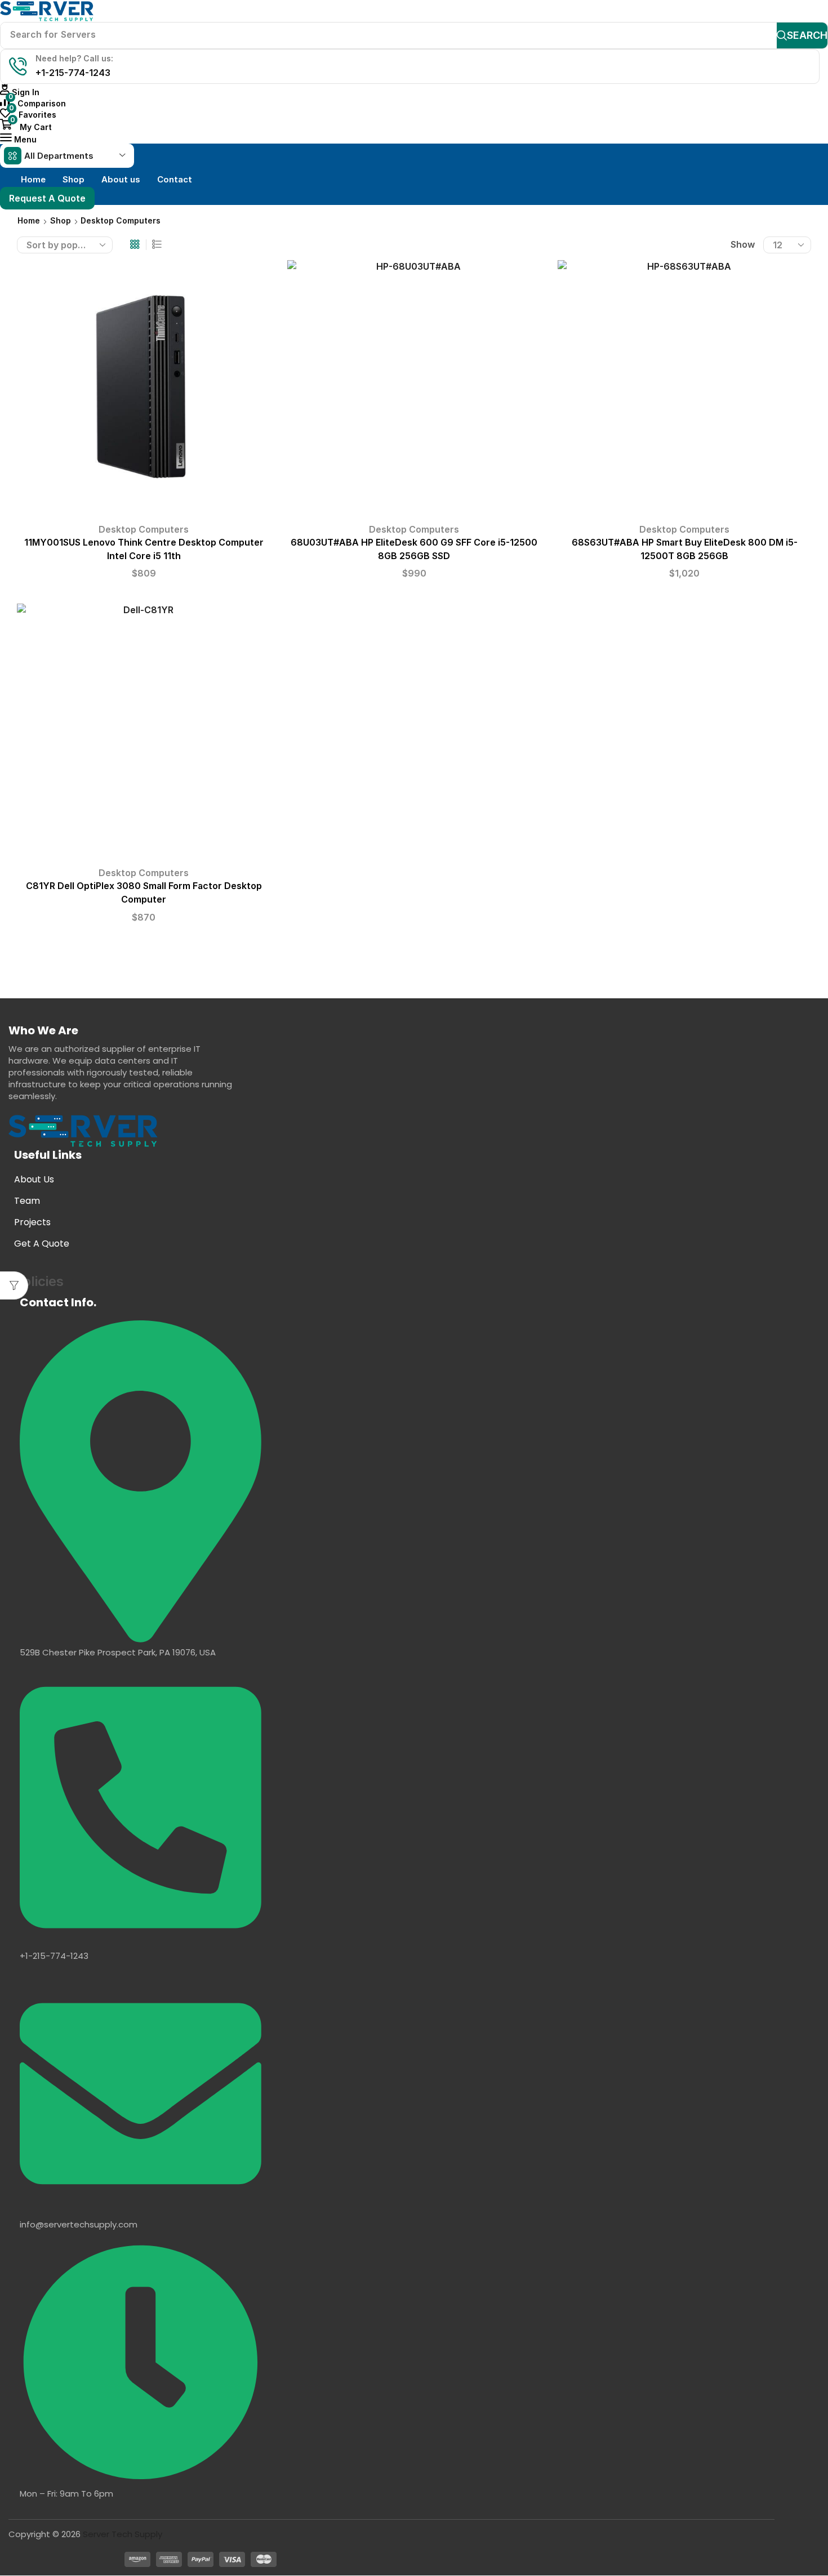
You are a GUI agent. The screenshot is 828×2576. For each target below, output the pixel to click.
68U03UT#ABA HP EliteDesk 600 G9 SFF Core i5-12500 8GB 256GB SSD (414, 549)
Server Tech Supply (123, 2534)
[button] (20, 92)
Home (29, 220)
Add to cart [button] (144, 391)
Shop (61, 220)
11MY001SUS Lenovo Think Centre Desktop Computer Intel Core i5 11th (144, 549)
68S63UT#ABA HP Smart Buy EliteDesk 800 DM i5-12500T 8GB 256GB (685, 549)
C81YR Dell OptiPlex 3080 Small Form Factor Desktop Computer (144, 893)
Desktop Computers (144, 529)
